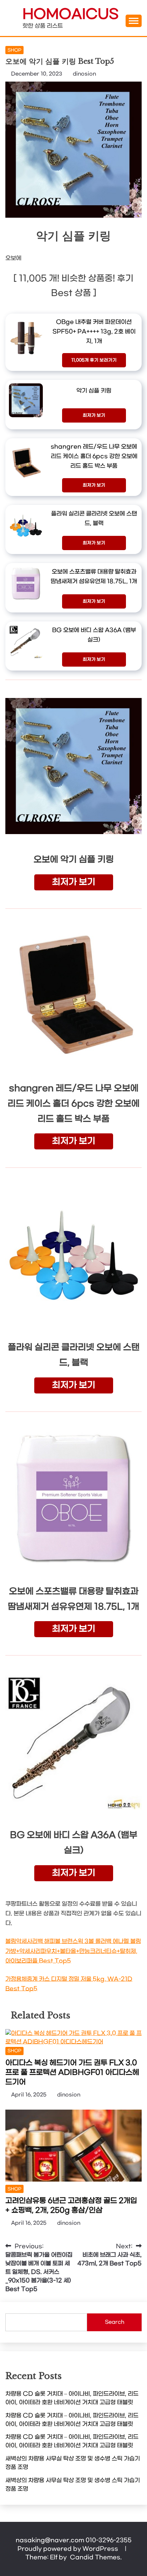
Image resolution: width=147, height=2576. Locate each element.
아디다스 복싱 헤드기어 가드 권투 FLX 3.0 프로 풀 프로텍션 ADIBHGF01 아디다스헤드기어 (72, 2073)
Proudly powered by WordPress (69, 2549)
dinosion (84, 74)
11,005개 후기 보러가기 (94, 360)
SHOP (14, 50)
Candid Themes (95, 2557)
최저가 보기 (94, 415)
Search (115, 2322)
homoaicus (70, 15)
